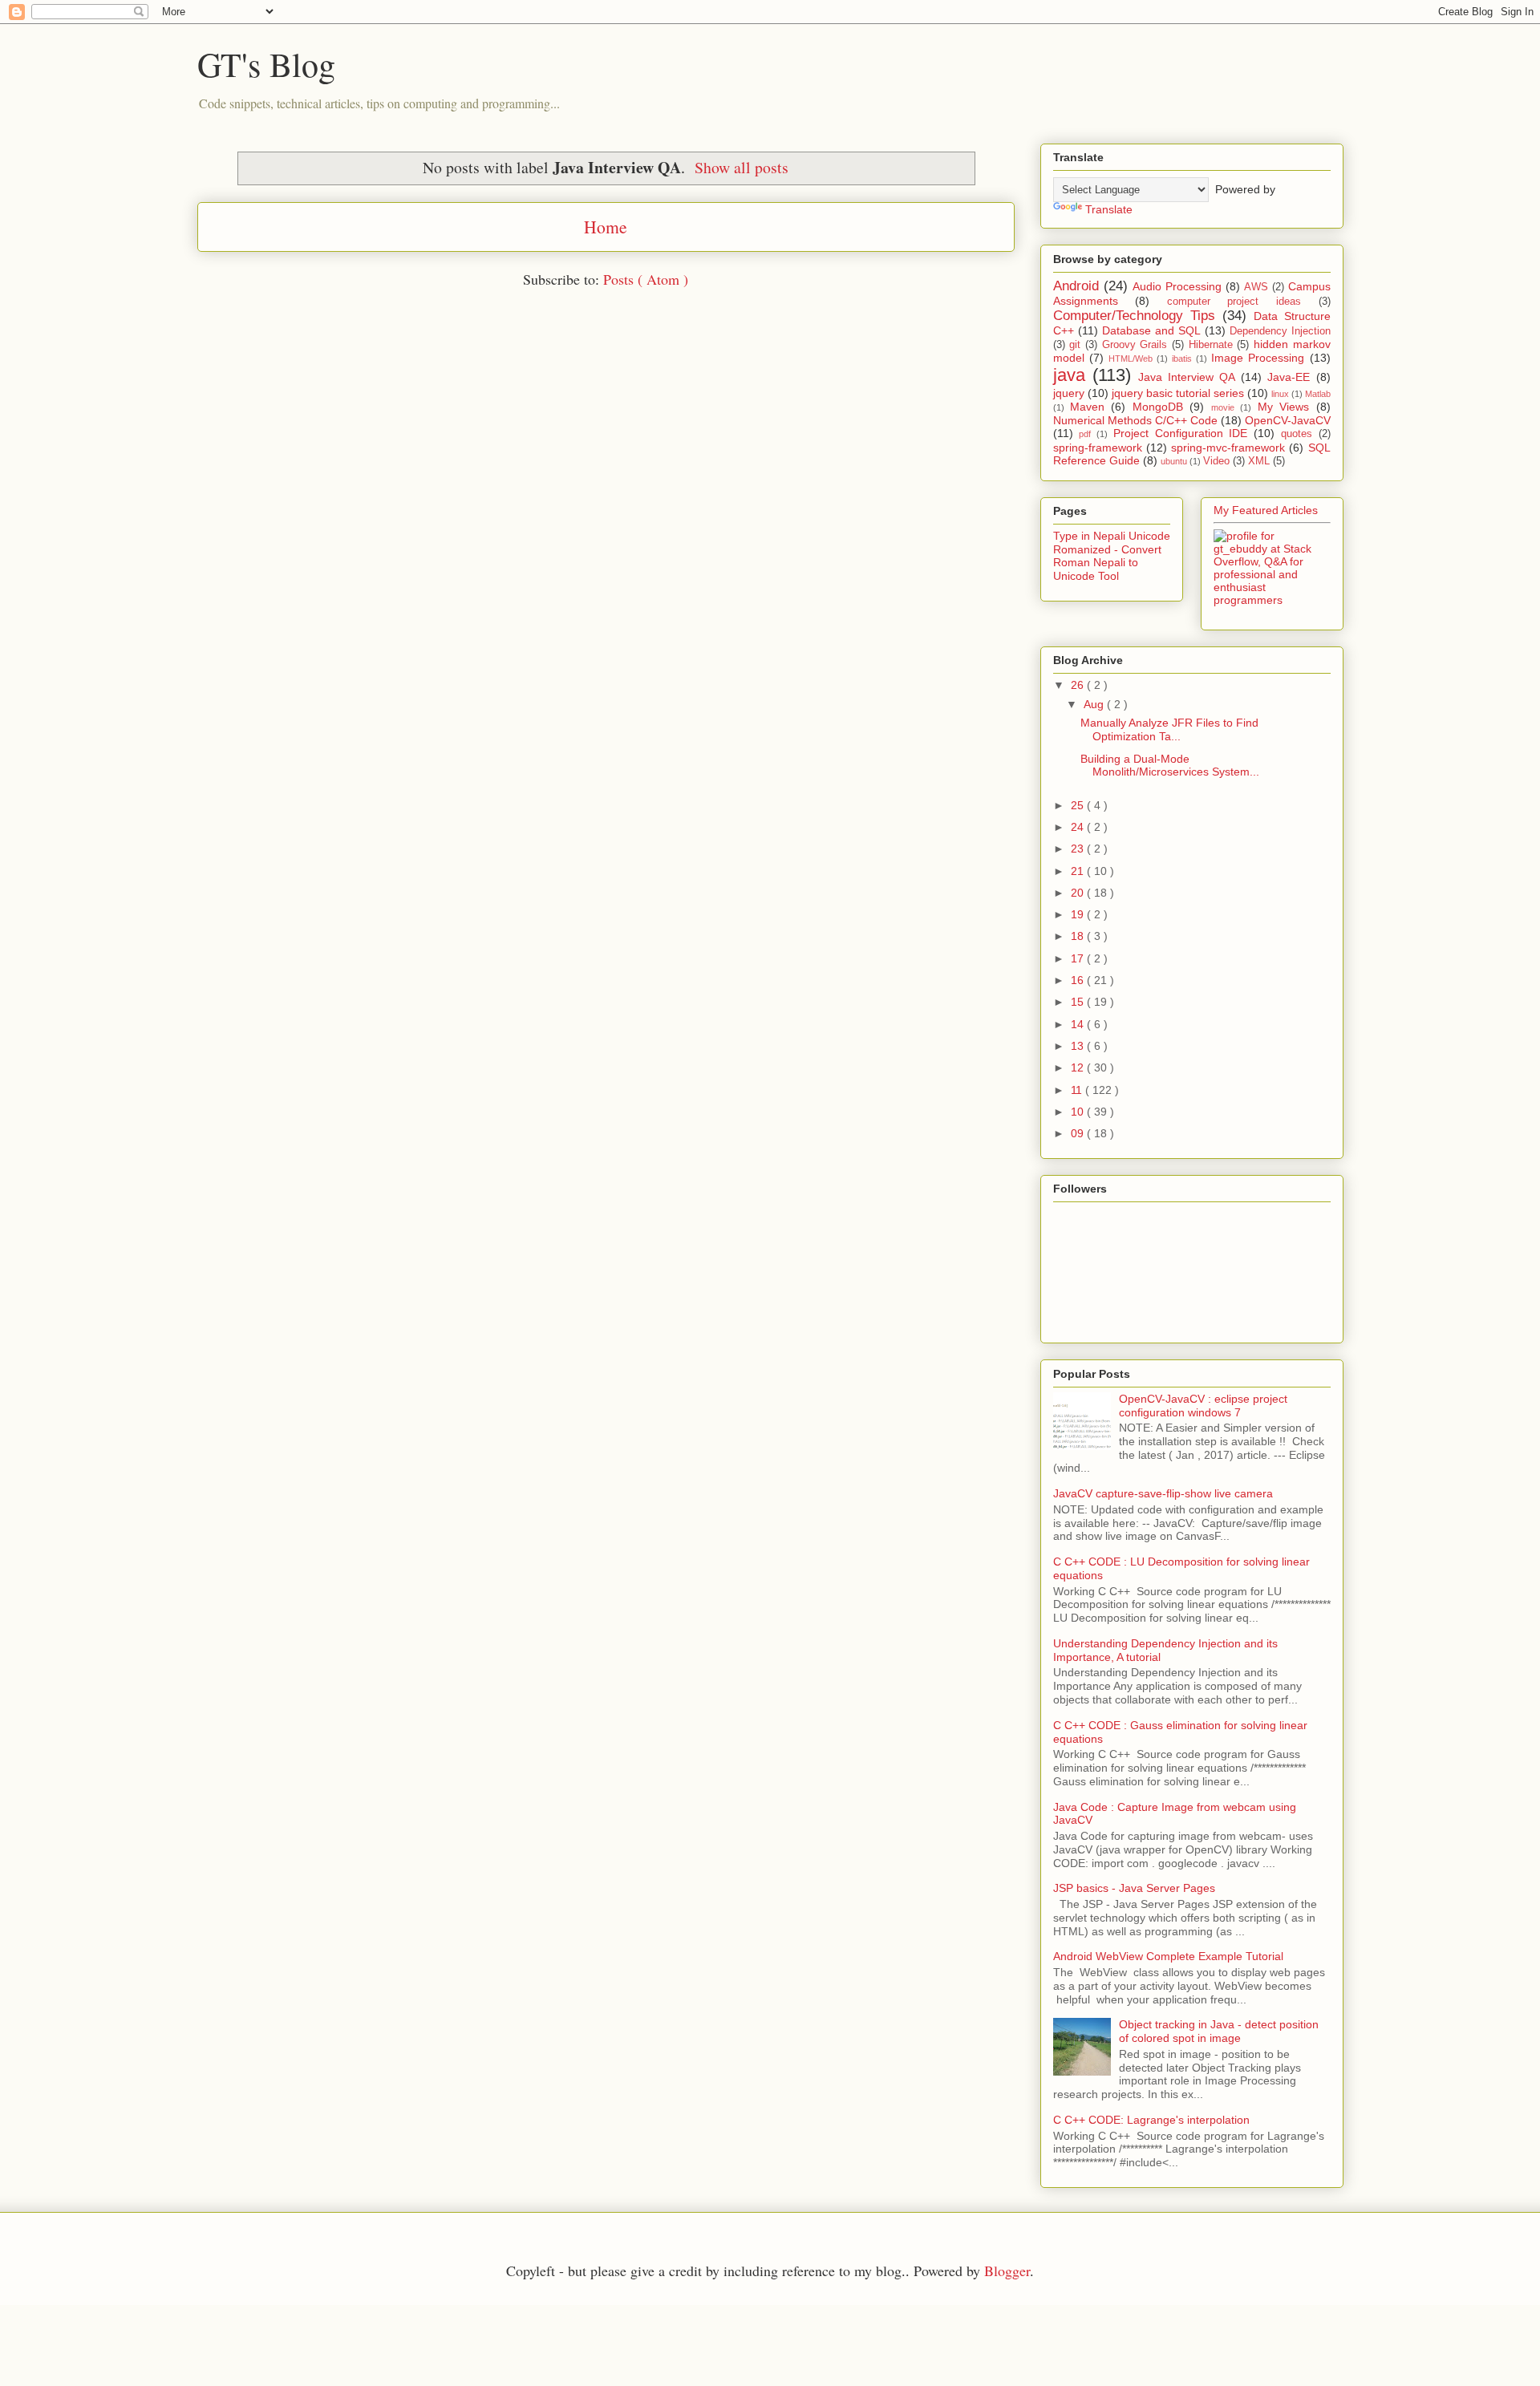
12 (1079, 1067)
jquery (1069, 393)
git (1075, 345)
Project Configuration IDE (1181, 433)
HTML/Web (1131, 359)
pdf (1085, 434)
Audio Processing (1177, 286)
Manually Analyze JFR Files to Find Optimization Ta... (1169, 729)
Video (1216, 461)
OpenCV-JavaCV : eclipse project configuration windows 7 (1203, 1406)
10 (1079, 1112)
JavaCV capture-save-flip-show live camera (1163, 1493)
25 (1079, 805)
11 (1078, 1090)
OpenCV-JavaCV (1288, 420)
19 (1079, 914)
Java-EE (1289, 377)
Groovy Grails (1135, 345)
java (1069, 375)
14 (1079, 1024)
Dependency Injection (1280, 331)
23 (1079, 849)
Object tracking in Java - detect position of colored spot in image (1219, 2031)
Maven (1087, 407)
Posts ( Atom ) (646, 279)
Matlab (1318, 394)
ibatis (1182, 359)
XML (1259, 461)
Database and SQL (1151, 330)
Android (1076, 286)
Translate (1109, 209)
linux (1280, 394)
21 (1079, 871)
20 (1079, 893)
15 (1079, 1002)
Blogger (1007, 2271)
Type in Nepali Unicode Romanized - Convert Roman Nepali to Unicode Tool (1112, 556)
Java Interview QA (1187, 377)
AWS (1256, 287)
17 (1079, 958)
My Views (1283, 407)
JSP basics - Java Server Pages (1134, 1888)
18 (1079, 936)
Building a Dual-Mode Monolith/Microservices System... (1170, 766)
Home (606, 227)
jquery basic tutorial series (1178, 393)
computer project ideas (1234, 302)
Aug (1095, 704)
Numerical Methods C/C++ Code (1135, 420)
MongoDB (1158, 407)
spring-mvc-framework (1228, 448)
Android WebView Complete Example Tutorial (1168, 1956)
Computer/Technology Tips (1134, 316)
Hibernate (1211, 345)
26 (1079, 685)
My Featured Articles (1266, 510)
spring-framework (1098, 448)
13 (1079, 1046)
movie (1223, 407)
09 (1079, 1133)
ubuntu (1174, 461)
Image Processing (1258, 358)
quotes (1297, 434)
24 (1079, 827)
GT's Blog (266, 64)
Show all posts (742, 167)
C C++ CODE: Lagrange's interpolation (1151, 2120)
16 (1079, 980)
